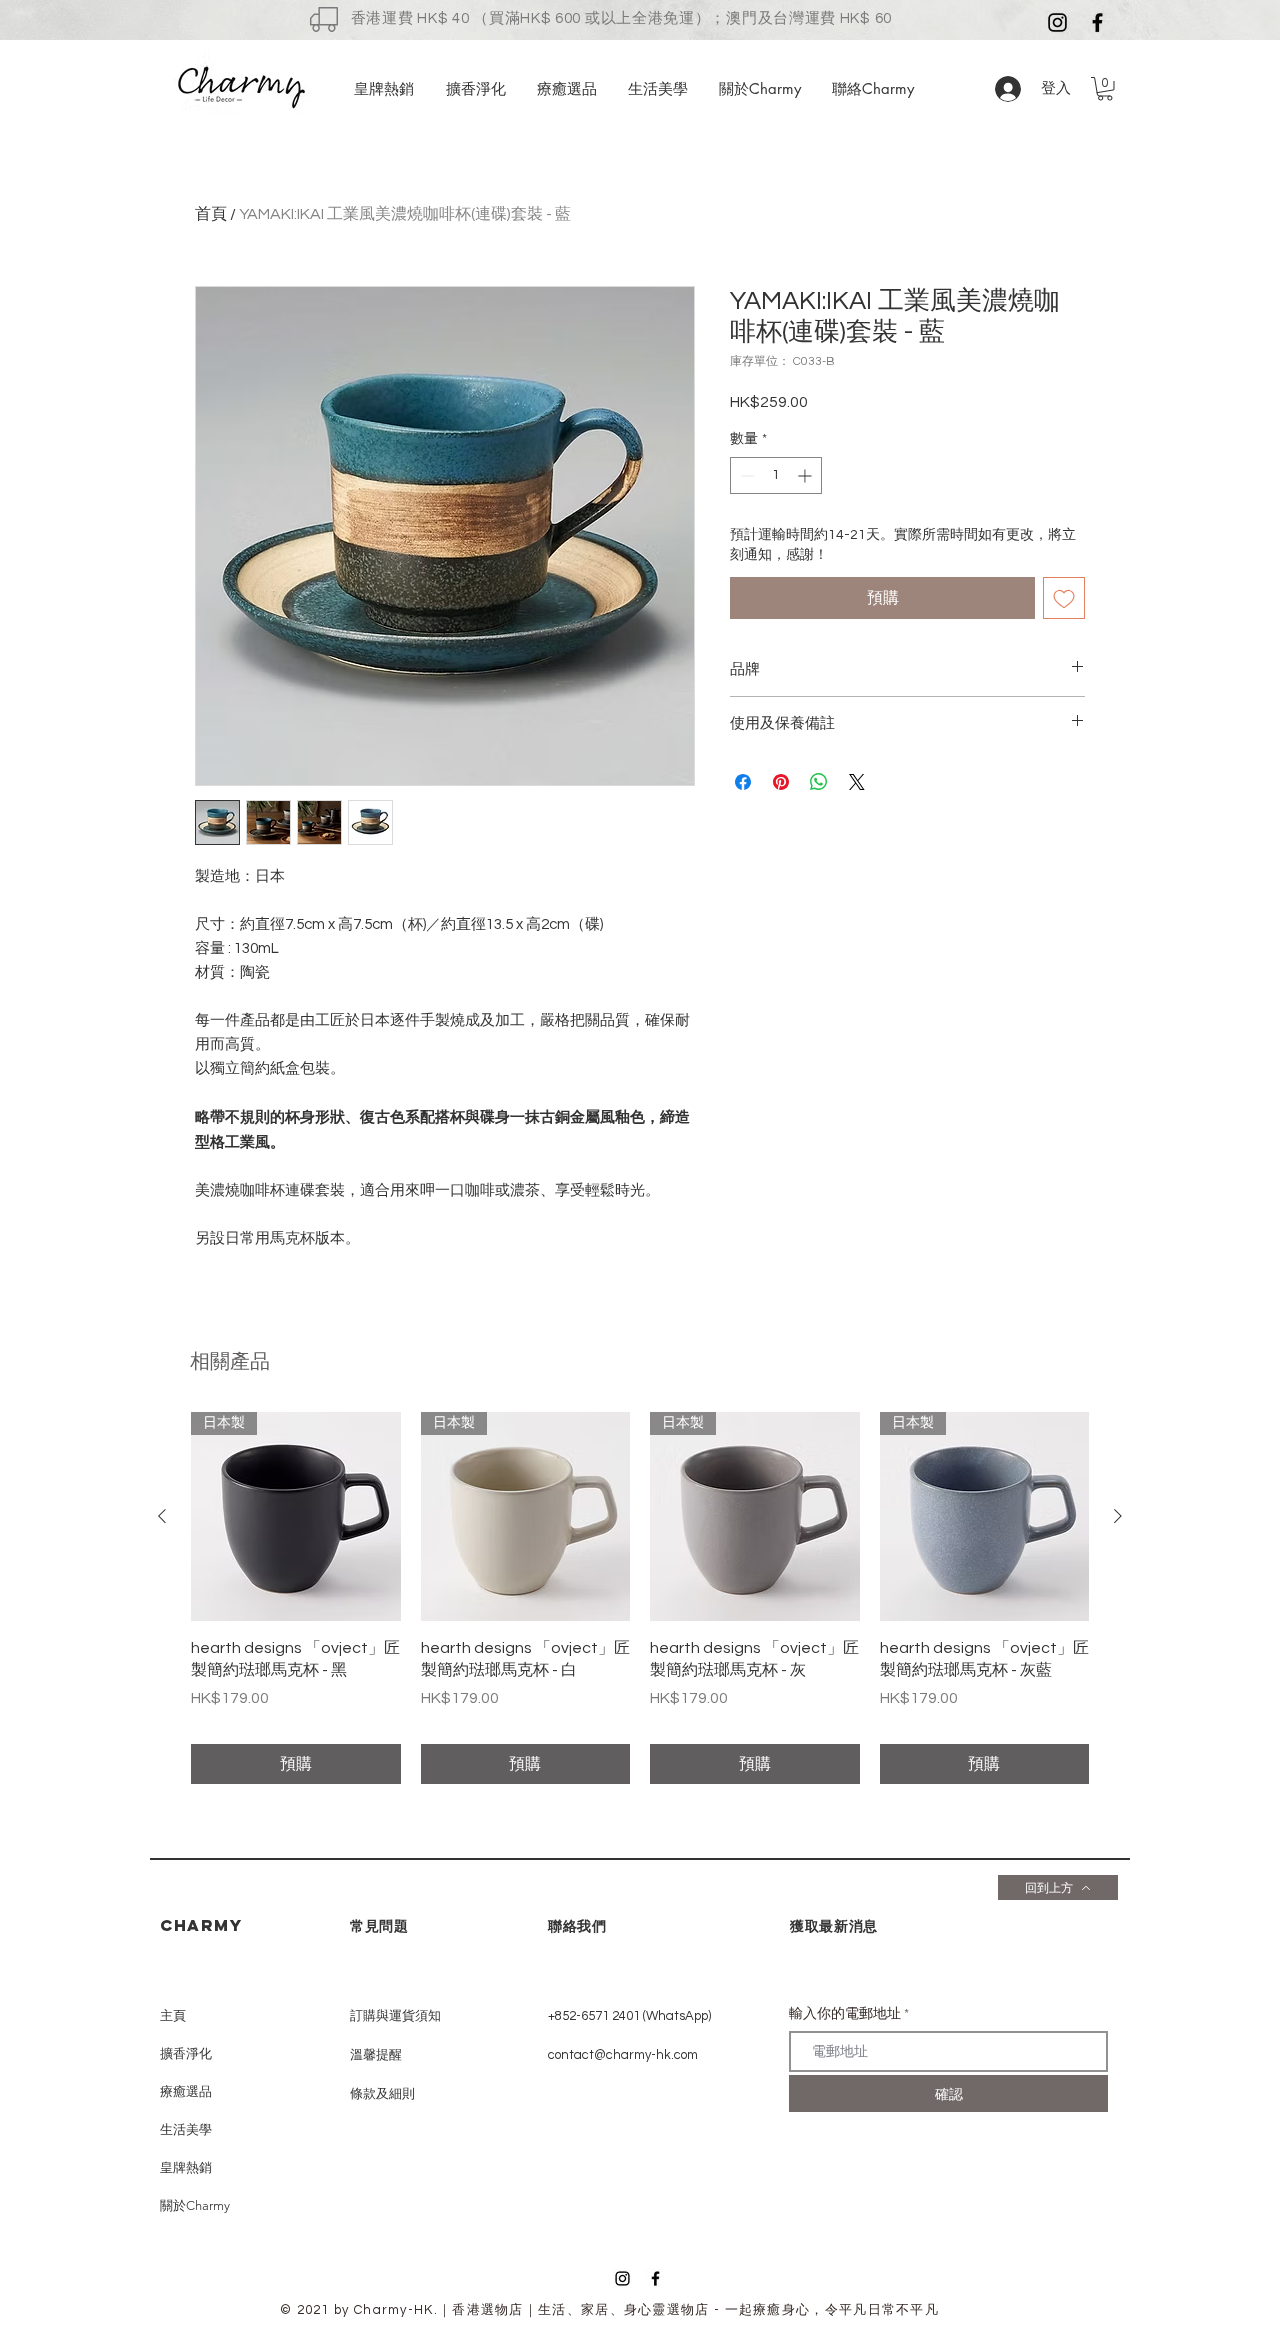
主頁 (173, 2015)
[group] (640, 1598)
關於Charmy (195, 2205)
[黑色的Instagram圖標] (1057, 22)
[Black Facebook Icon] (655, 2278)
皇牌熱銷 (186, 2167)
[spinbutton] (776, 475)
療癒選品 (186, 2091)
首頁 (211, 214)
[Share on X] (857, 782)
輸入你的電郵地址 (845, 2014)
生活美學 (186, 2129)
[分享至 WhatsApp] (819, 782)
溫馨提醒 (376, 2055)
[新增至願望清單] (1064, 598)
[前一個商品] (162, 1516)
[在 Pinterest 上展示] (781, 782)
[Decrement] (745, 475)
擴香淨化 (186, 2053)
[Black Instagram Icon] (622, 2278)
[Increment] (806, 475)
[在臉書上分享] (743, 782)
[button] (1105, 89)
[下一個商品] (1118, 1516)
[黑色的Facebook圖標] (1097, 22)
